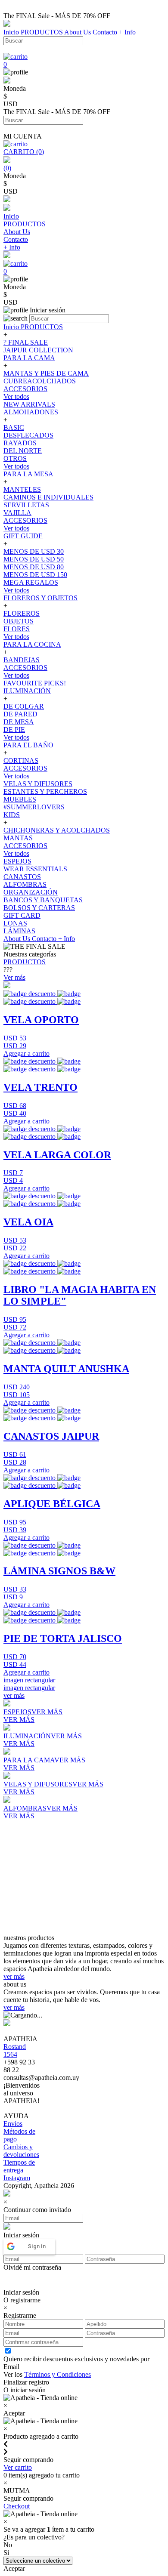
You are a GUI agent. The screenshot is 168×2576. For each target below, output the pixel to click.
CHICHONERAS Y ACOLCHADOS (57, 830)
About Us (78, 32)
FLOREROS (22, 613)
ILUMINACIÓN (27, 691)
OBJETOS (19, 621)
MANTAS (18, 838)
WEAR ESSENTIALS (35, 869)
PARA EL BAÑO (28, 745)
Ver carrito (18, 2467)
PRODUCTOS (42, 32)
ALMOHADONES (31, 412)
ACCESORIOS (25, 389)
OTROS (15, 458)
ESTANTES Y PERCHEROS (45, 791)
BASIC (14, 427)
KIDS (12, 815)
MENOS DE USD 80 (34, 567)
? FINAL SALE (26, 342)
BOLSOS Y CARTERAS (39, 908)
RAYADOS (20, 443)
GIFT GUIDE (23, 536)
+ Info (127, 32)
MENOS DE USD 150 (35, 575)
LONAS (15, 923)
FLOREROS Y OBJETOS (40, 598)
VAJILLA (17, 513)
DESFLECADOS (28, 435)
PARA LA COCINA (32, 644)
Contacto (105, 32)
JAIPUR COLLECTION (38, 350)
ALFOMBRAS (25, 884)
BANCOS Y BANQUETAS (43, 900)
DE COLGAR (24, 706)
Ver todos (16, 396)
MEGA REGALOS (31, 582)
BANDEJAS (22, 660)
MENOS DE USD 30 (34, 551)
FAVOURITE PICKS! (35, 683)
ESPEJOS (17, 861)
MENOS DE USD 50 (34, 559)
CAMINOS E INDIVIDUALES (48, 497)
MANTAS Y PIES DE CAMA (46, 373)
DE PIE (14, 730)
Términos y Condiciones (58, 2374)
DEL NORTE (23, 451)
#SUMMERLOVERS (34, 807)
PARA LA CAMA (29, 358)
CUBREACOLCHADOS (40, 381)
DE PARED (20, 714)
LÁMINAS (19, 931)
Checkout (17, 2506)
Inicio (11, 32)
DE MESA (19, 722)
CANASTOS (22, 877)
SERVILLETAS (26, 505)
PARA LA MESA (28, 474)
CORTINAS (21, 760)
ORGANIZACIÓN (31, 892)
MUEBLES (20, 799)
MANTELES (22, 489)
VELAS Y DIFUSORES (38, 784)
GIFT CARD (22, 915)
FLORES (17, 629)
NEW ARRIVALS (29, 404)
